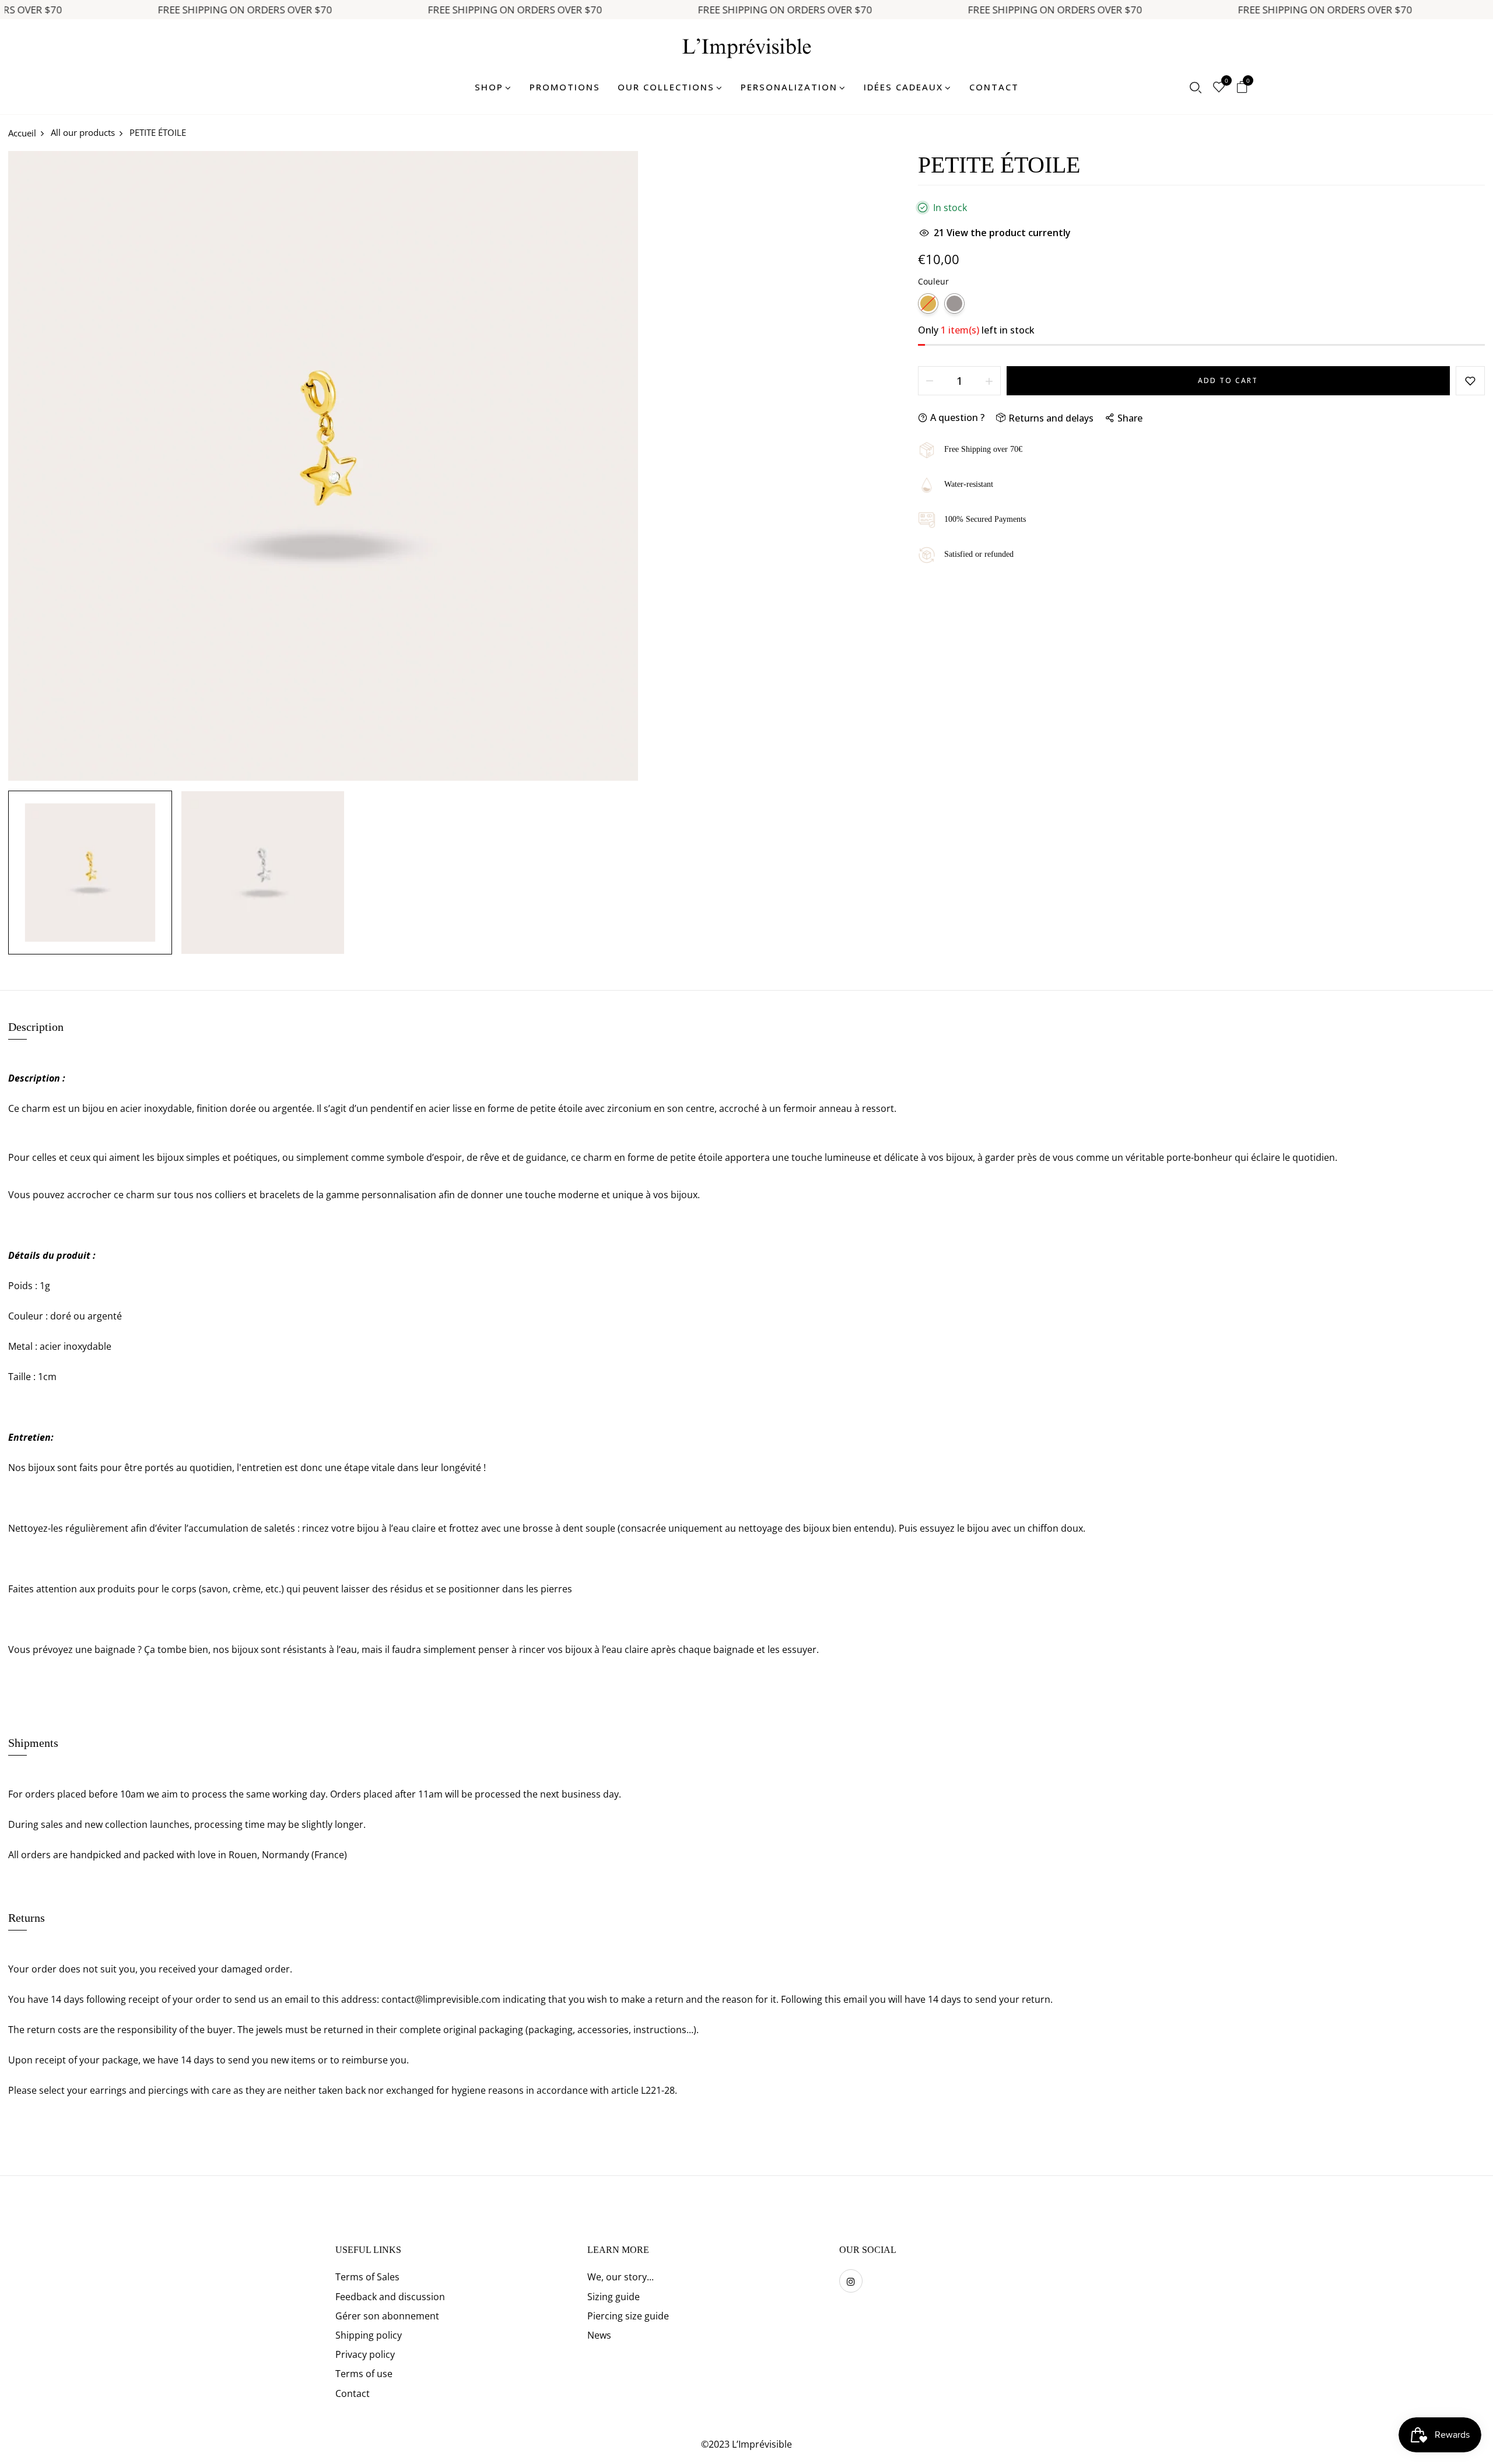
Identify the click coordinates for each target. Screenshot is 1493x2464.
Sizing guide (614, 2297)
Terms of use (364, 2374)
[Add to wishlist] (1470, 381)
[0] (1219, 88)
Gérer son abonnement (387, 2316)
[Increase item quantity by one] (989, 381)
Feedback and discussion (390, 2297)
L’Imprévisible (762, 2444)
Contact (353, 2393)
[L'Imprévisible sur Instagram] (851, 2281)
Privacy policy (365, 2354)
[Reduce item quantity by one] (930, 381)
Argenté (954, 303)
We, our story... (621, 2277)
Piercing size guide (628, 2316)
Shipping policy (369, 2335)
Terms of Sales (367, 2277)
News (599, 2335)
